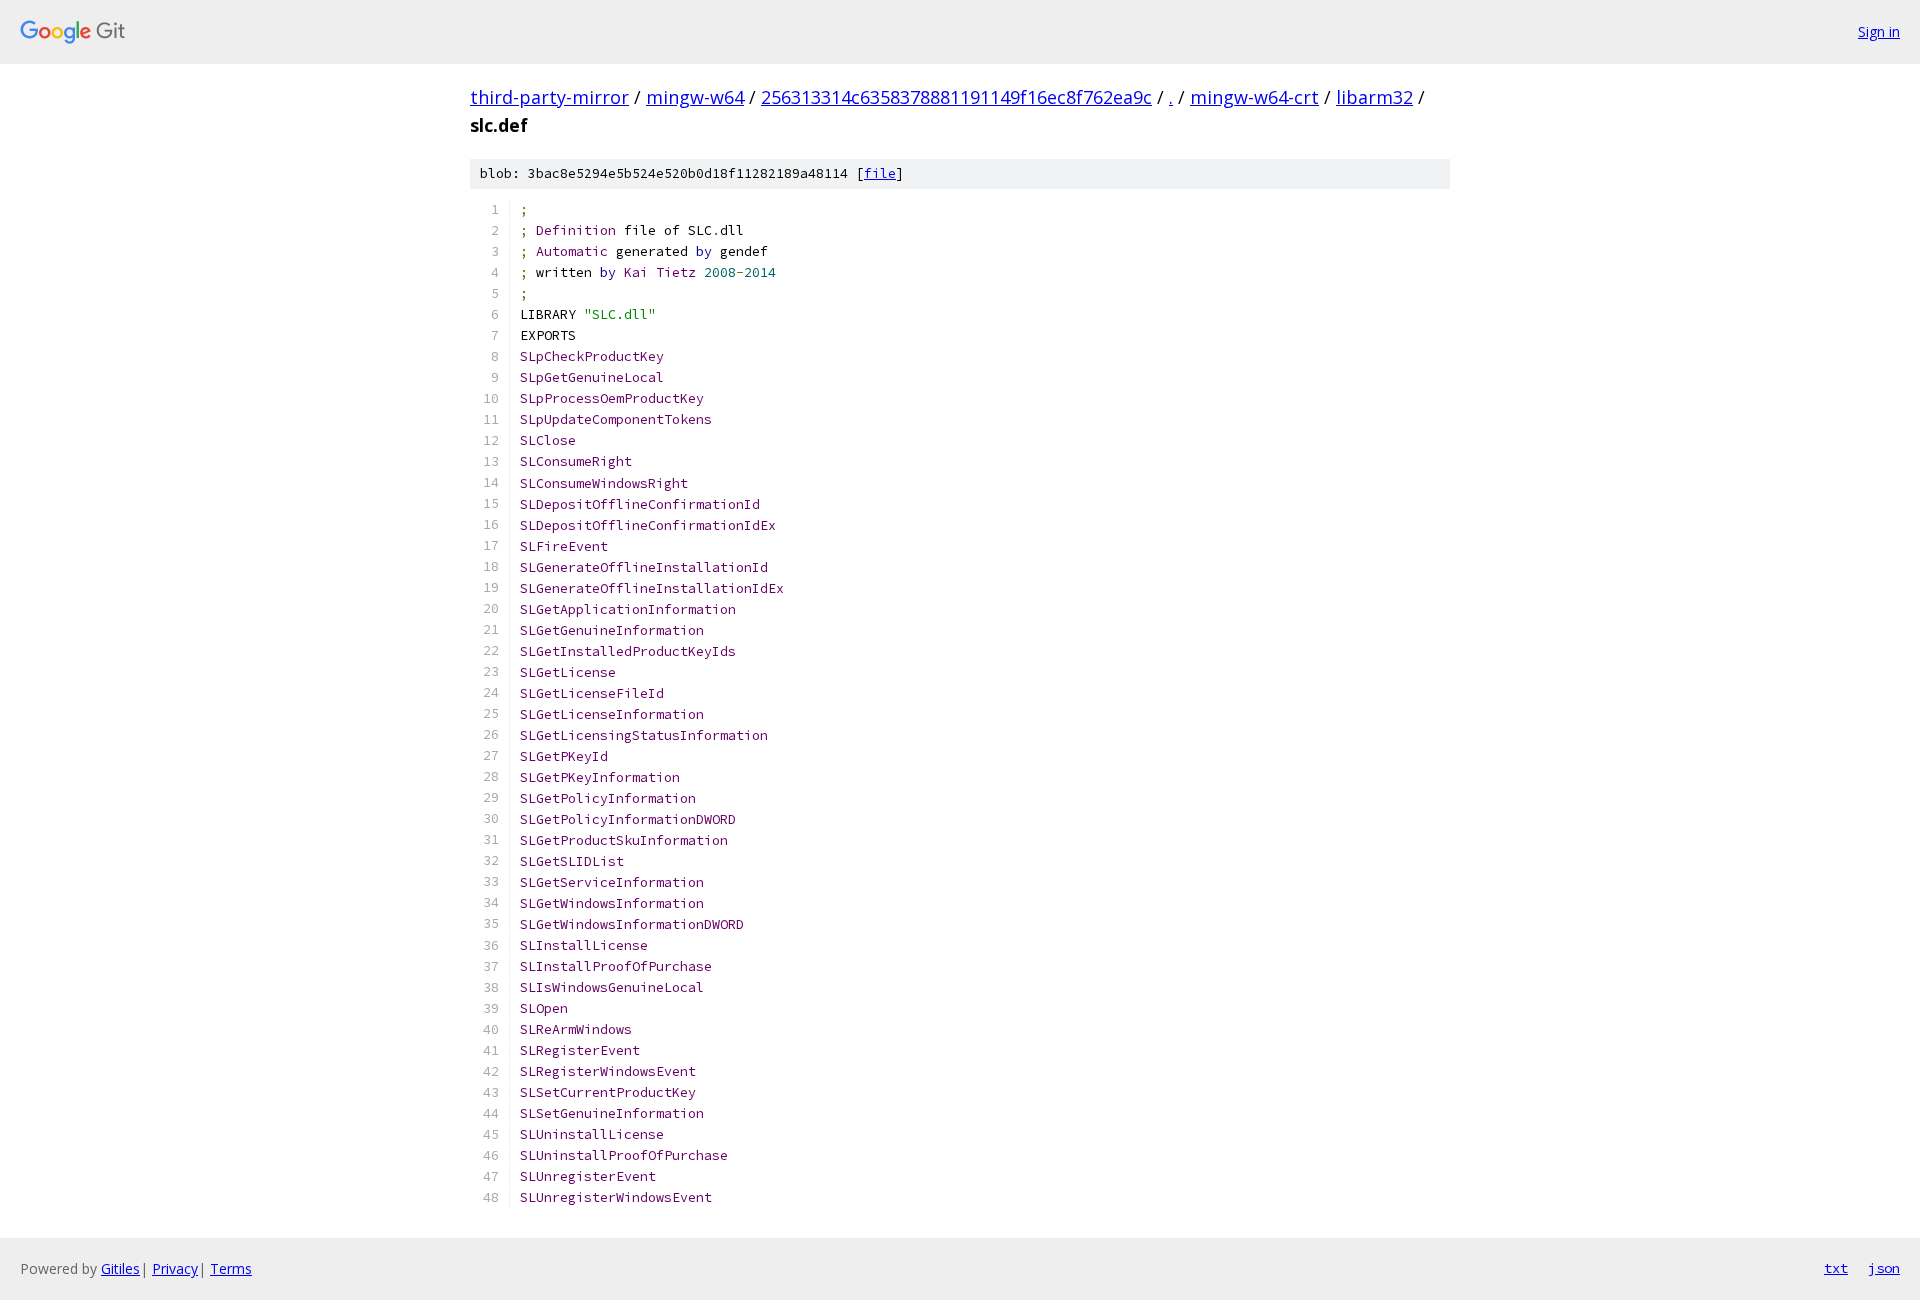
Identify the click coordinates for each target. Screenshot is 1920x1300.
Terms (231, 1268)
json (1884, 1268)
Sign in (1879, 31)
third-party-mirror (549, 97)
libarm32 (1374, 97)
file (880, 173)
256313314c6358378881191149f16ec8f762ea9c (956, 97)
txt (1836, 1268)
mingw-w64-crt (1254, 97)
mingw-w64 (695, 97)
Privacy (175, 1268)
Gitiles (120, 1268)
